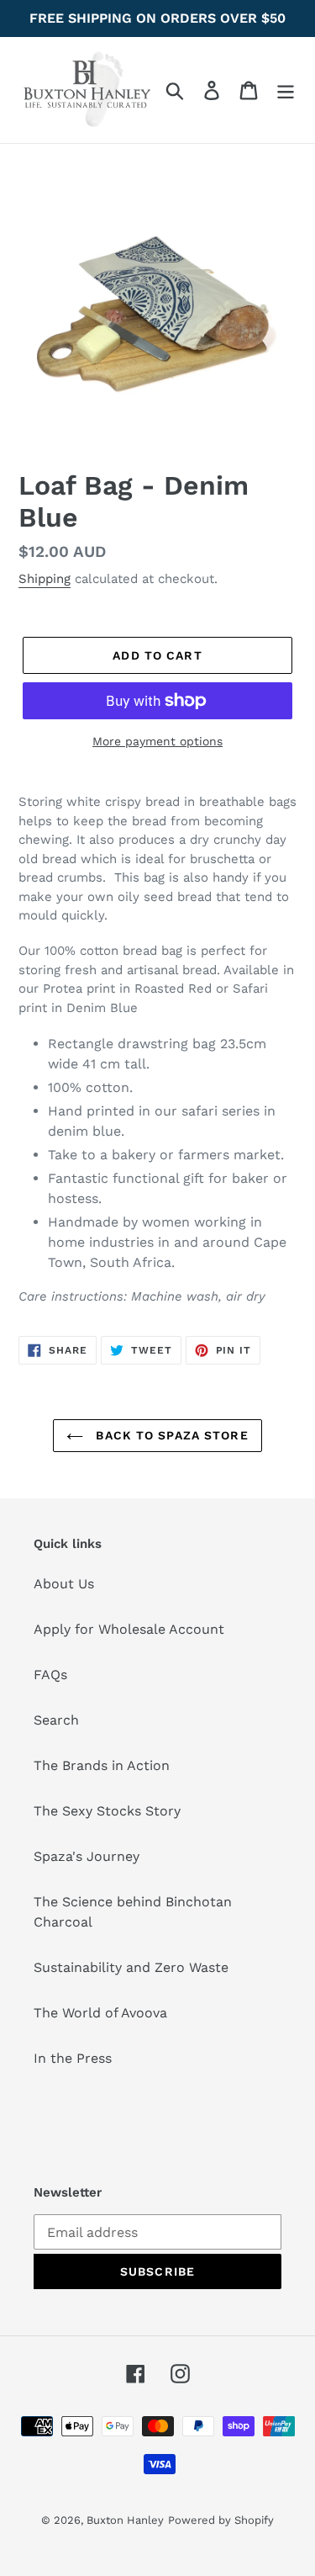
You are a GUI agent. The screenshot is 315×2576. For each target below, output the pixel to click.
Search (56, 1720)
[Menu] (286, 90)
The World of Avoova (100, 2013)
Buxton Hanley (125, 2520)
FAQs (50, 1675)
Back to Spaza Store (170, 1435)
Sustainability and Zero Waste (131, 1967)
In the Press (73, 2058)
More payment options (157, 741)
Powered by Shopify (221, 2520)
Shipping (45, 579)
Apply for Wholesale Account (129, 1629)
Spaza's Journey (87, 1856)
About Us (64, 1584)
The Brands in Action (102, 1765)
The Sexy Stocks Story (107, 1811)
